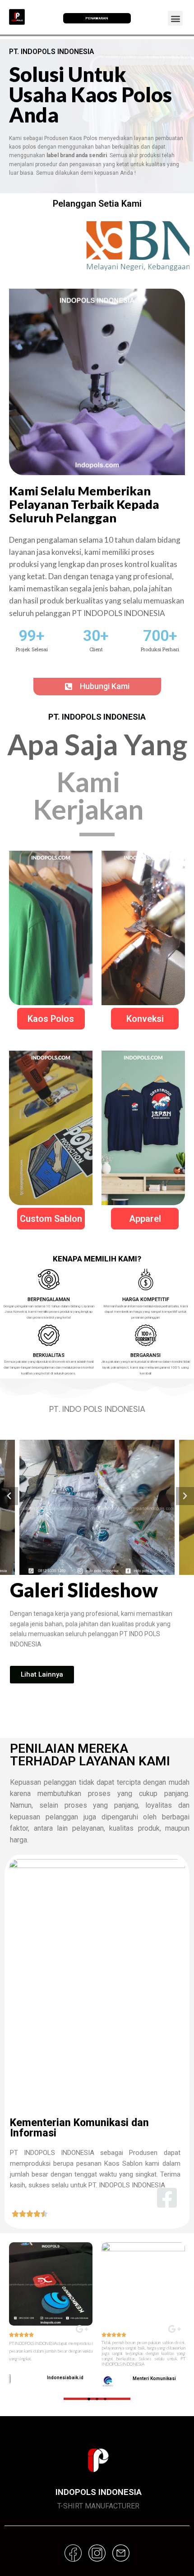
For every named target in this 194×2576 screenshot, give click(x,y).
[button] (97, 687)
